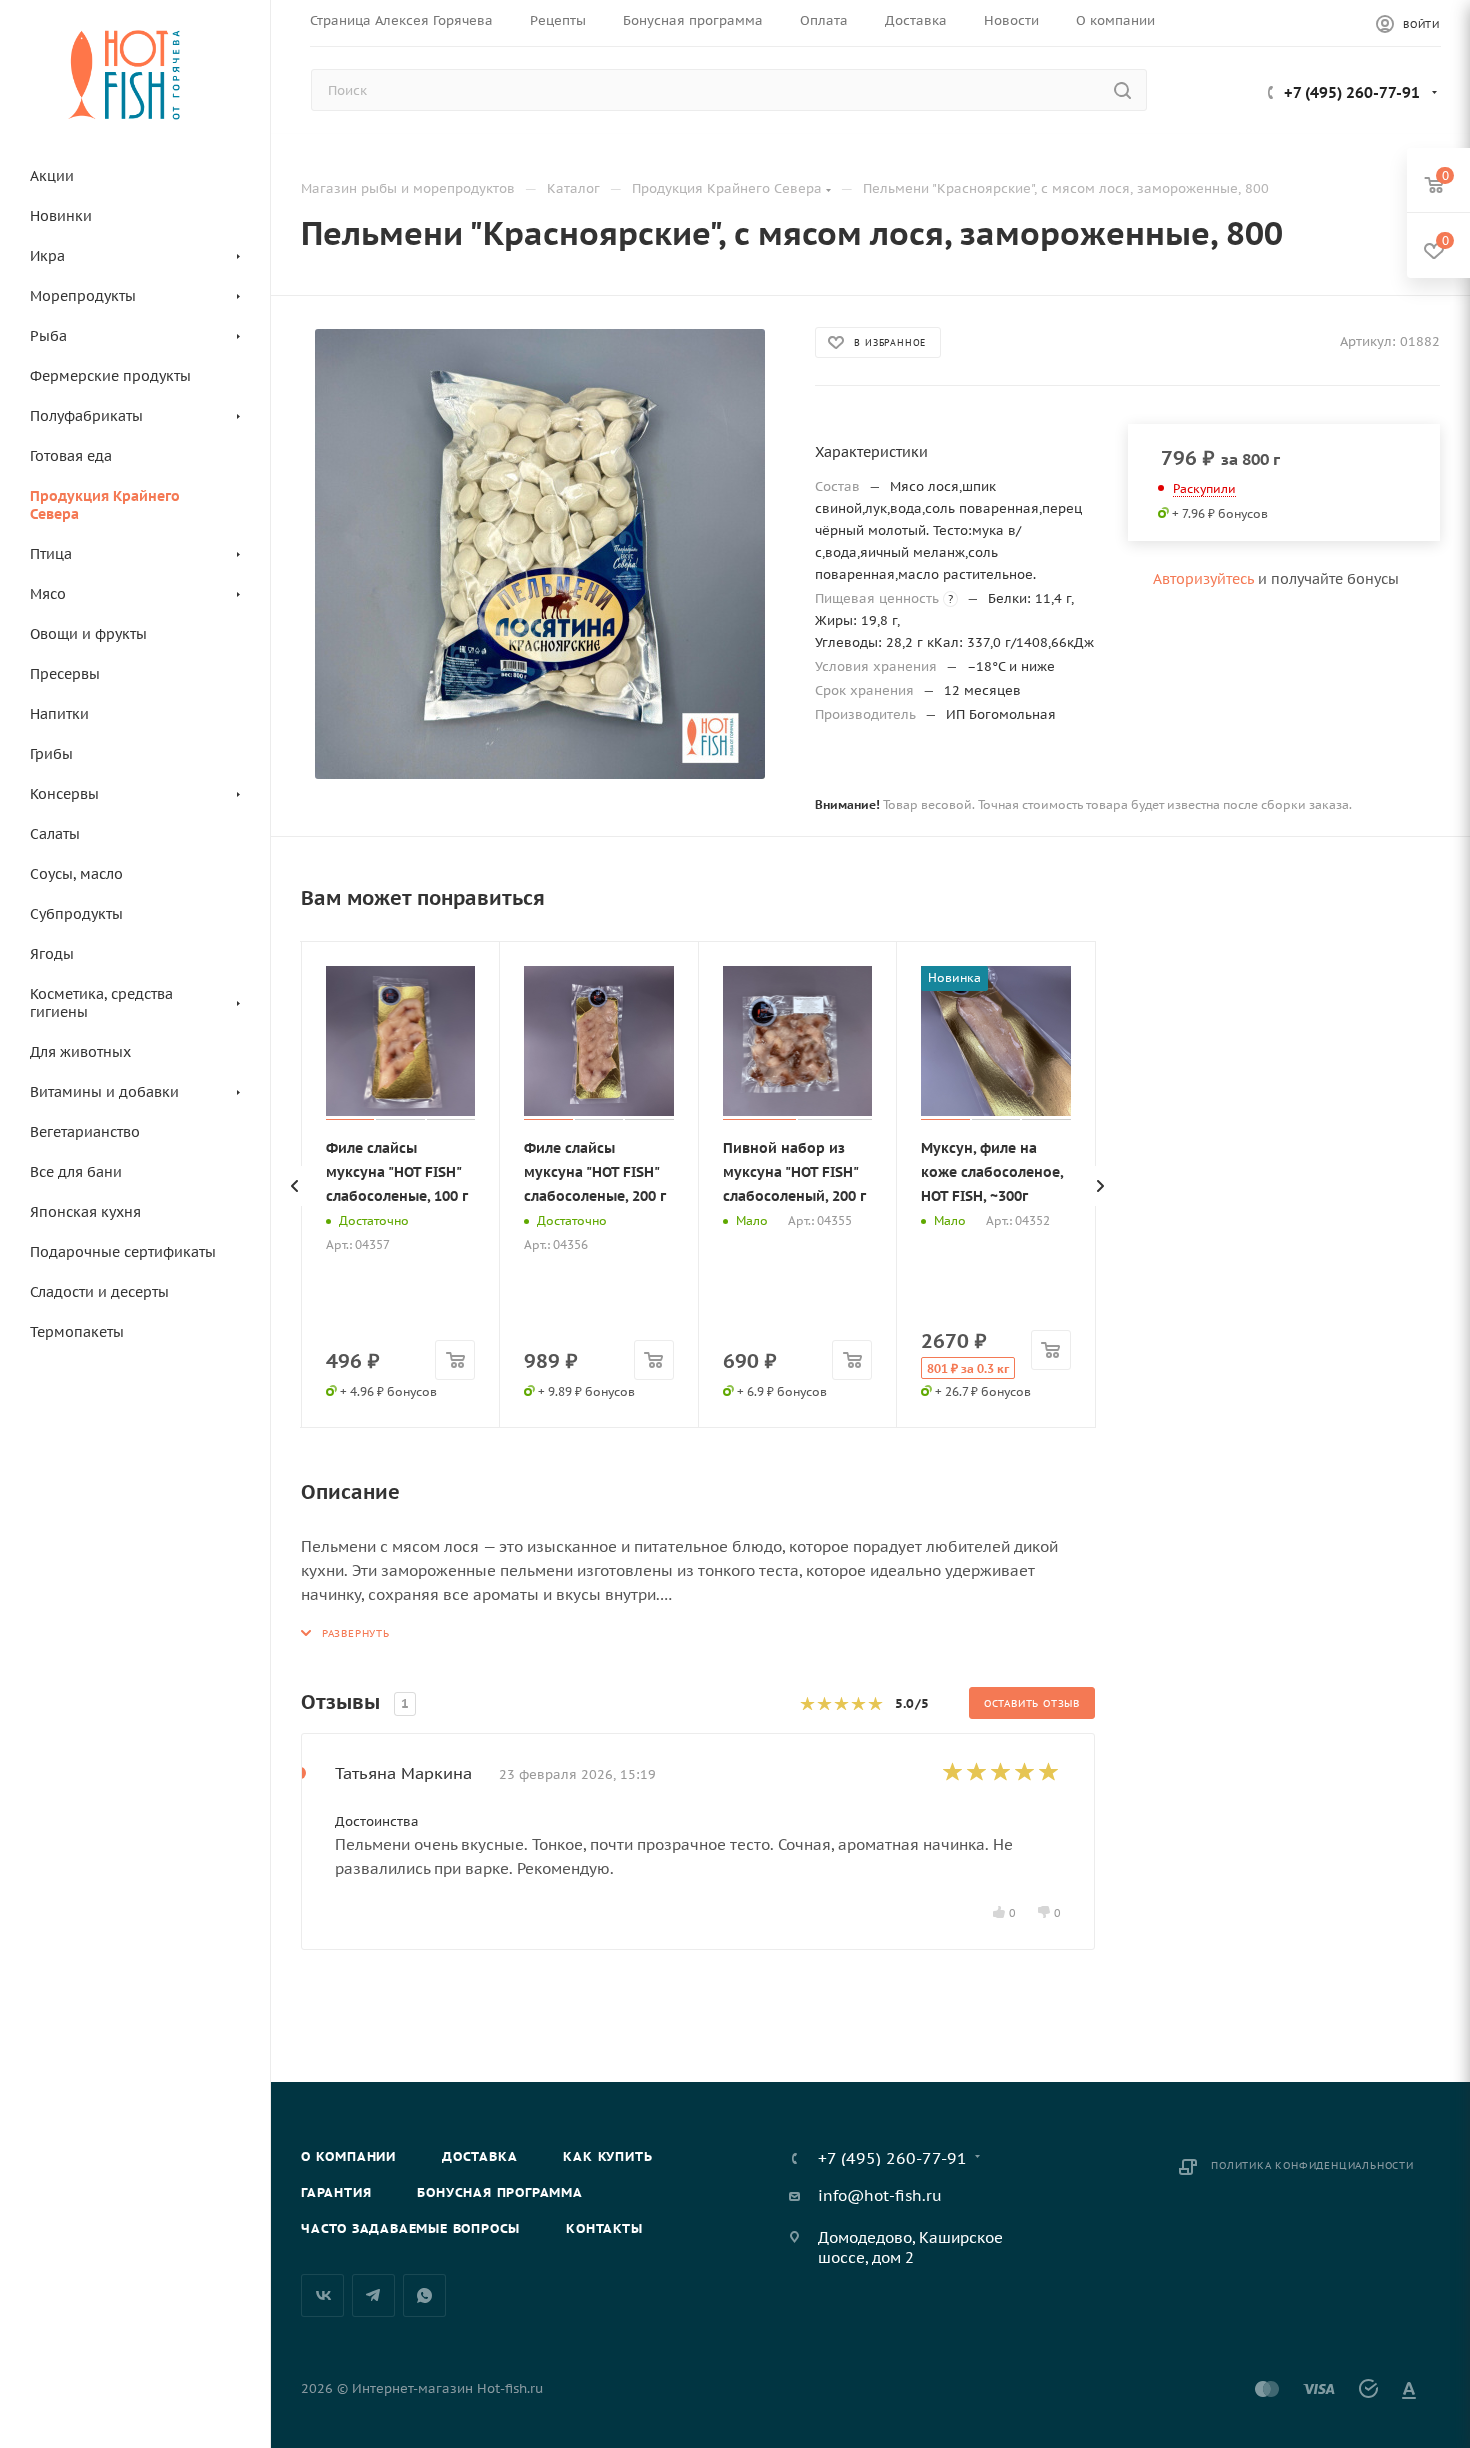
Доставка (479, 2156)
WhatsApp (424, 2295)
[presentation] (295, 1186)
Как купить (607, 2156)
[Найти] (1122, 90)
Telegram (373, 2295)
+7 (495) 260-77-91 (1352, 92)
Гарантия (336, 2192)
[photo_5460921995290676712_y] (540, 554)
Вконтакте (322, 2295)
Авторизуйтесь (1203, 579)
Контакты (604, 2228)
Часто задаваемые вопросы (410, 2228)
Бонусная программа (499, 2192)
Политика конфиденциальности (1312, 2165)
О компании (348, 2156)
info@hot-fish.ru (880, 2195)
